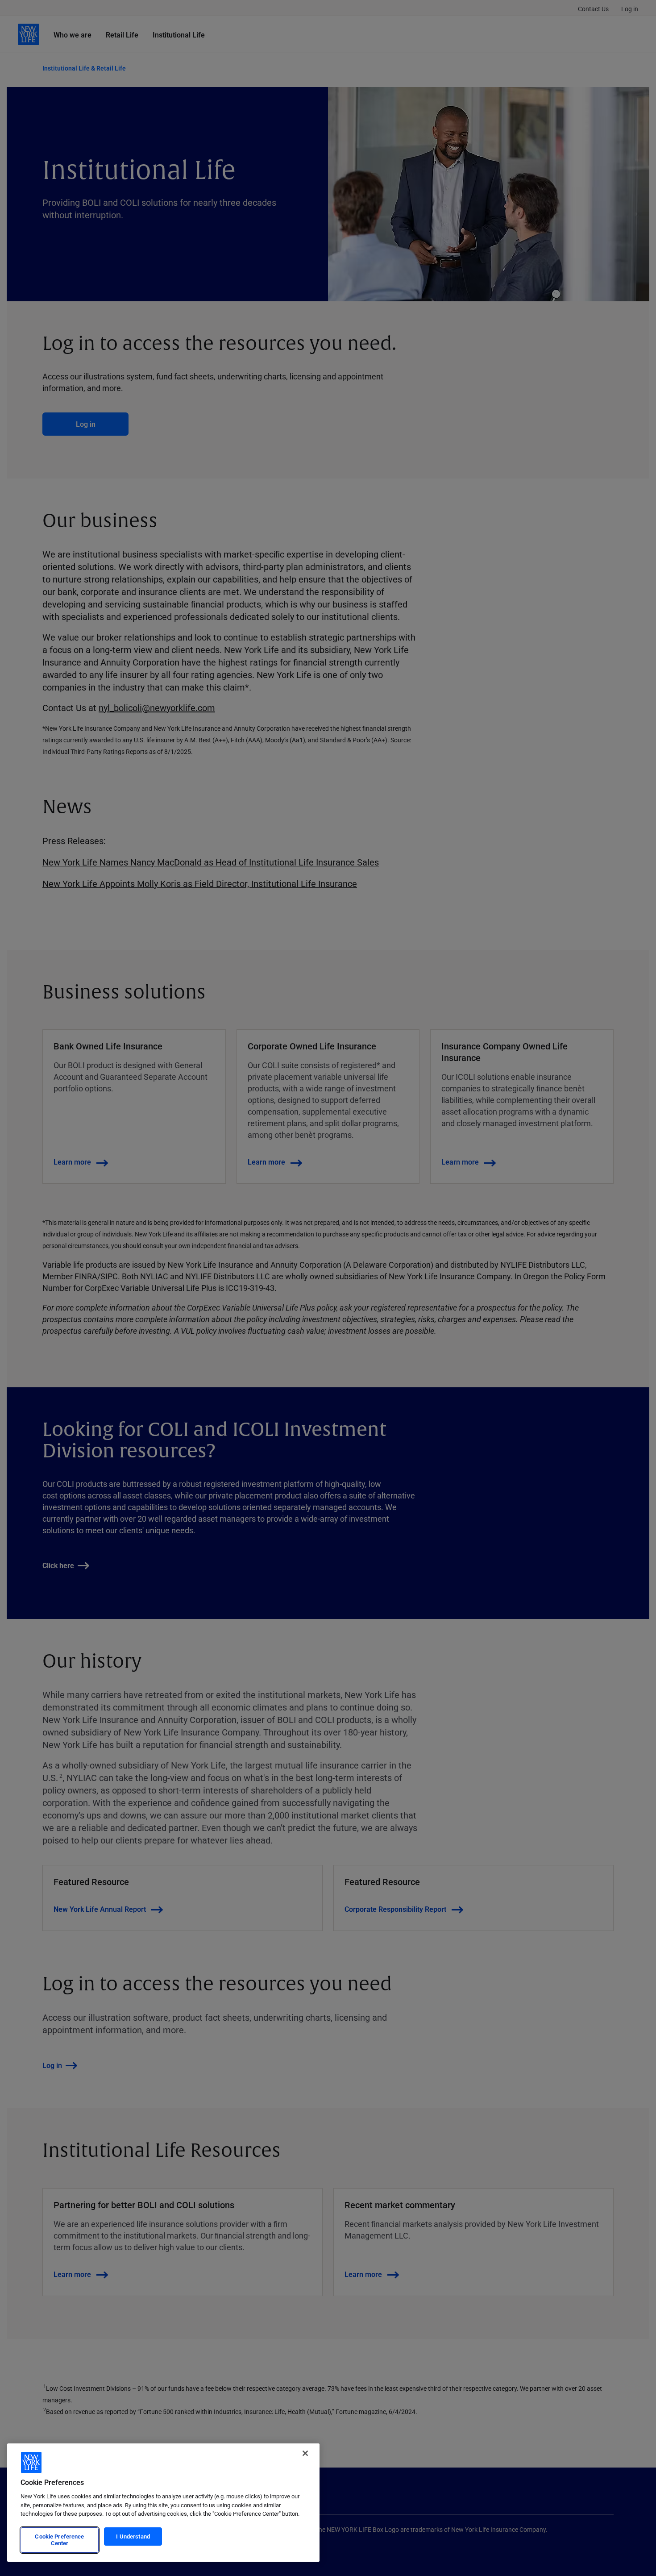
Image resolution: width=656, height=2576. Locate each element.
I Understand (133, 2536)
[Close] (305, 2453)
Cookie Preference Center (59, 2540)
